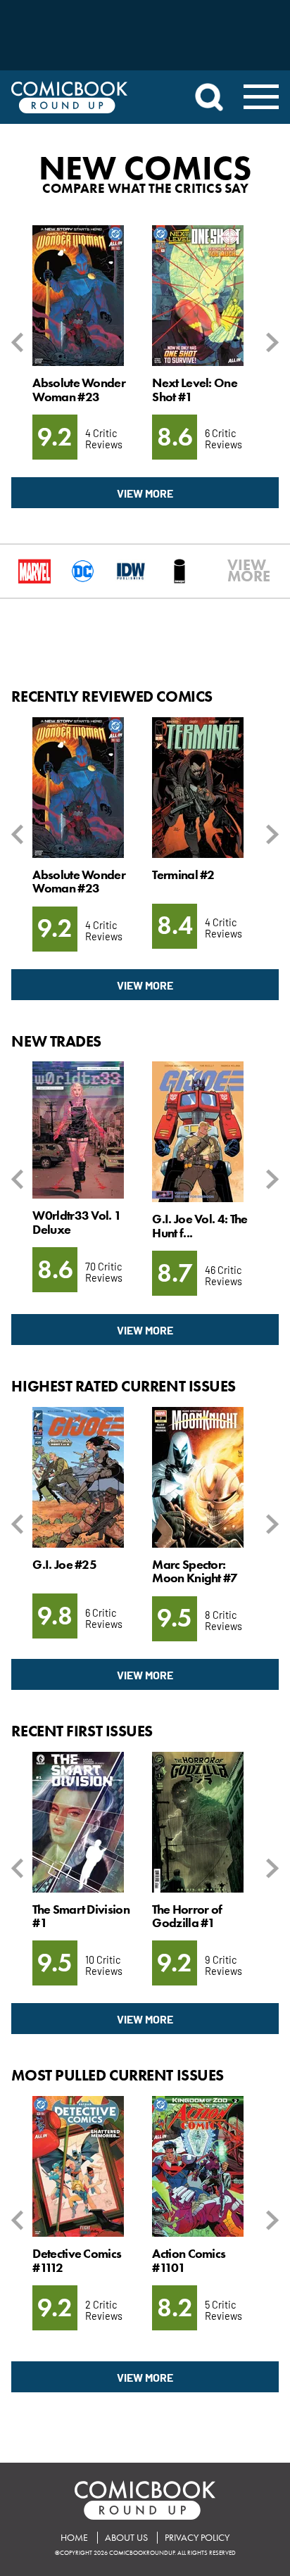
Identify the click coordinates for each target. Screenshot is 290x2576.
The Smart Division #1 (81, 1916)
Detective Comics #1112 (77, 2260)
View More (145, 493)
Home (74, 2538)
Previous (20, 342)
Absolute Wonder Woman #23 (78, 390)
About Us (126, 2538)
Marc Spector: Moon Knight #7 (195, 1571)
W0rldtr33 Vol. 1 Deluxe (77, 1222)
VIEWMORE (234, 571)
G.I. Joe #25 (64, 1565)
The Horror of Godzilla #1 (187, 1916)
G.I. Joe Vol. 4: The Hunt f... (200, 1226)
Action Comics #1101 (189, 2260)
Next (270, 342)
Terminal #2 (183, 875)
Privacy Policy (197, 2538)
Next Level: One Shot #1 (194, 390)
